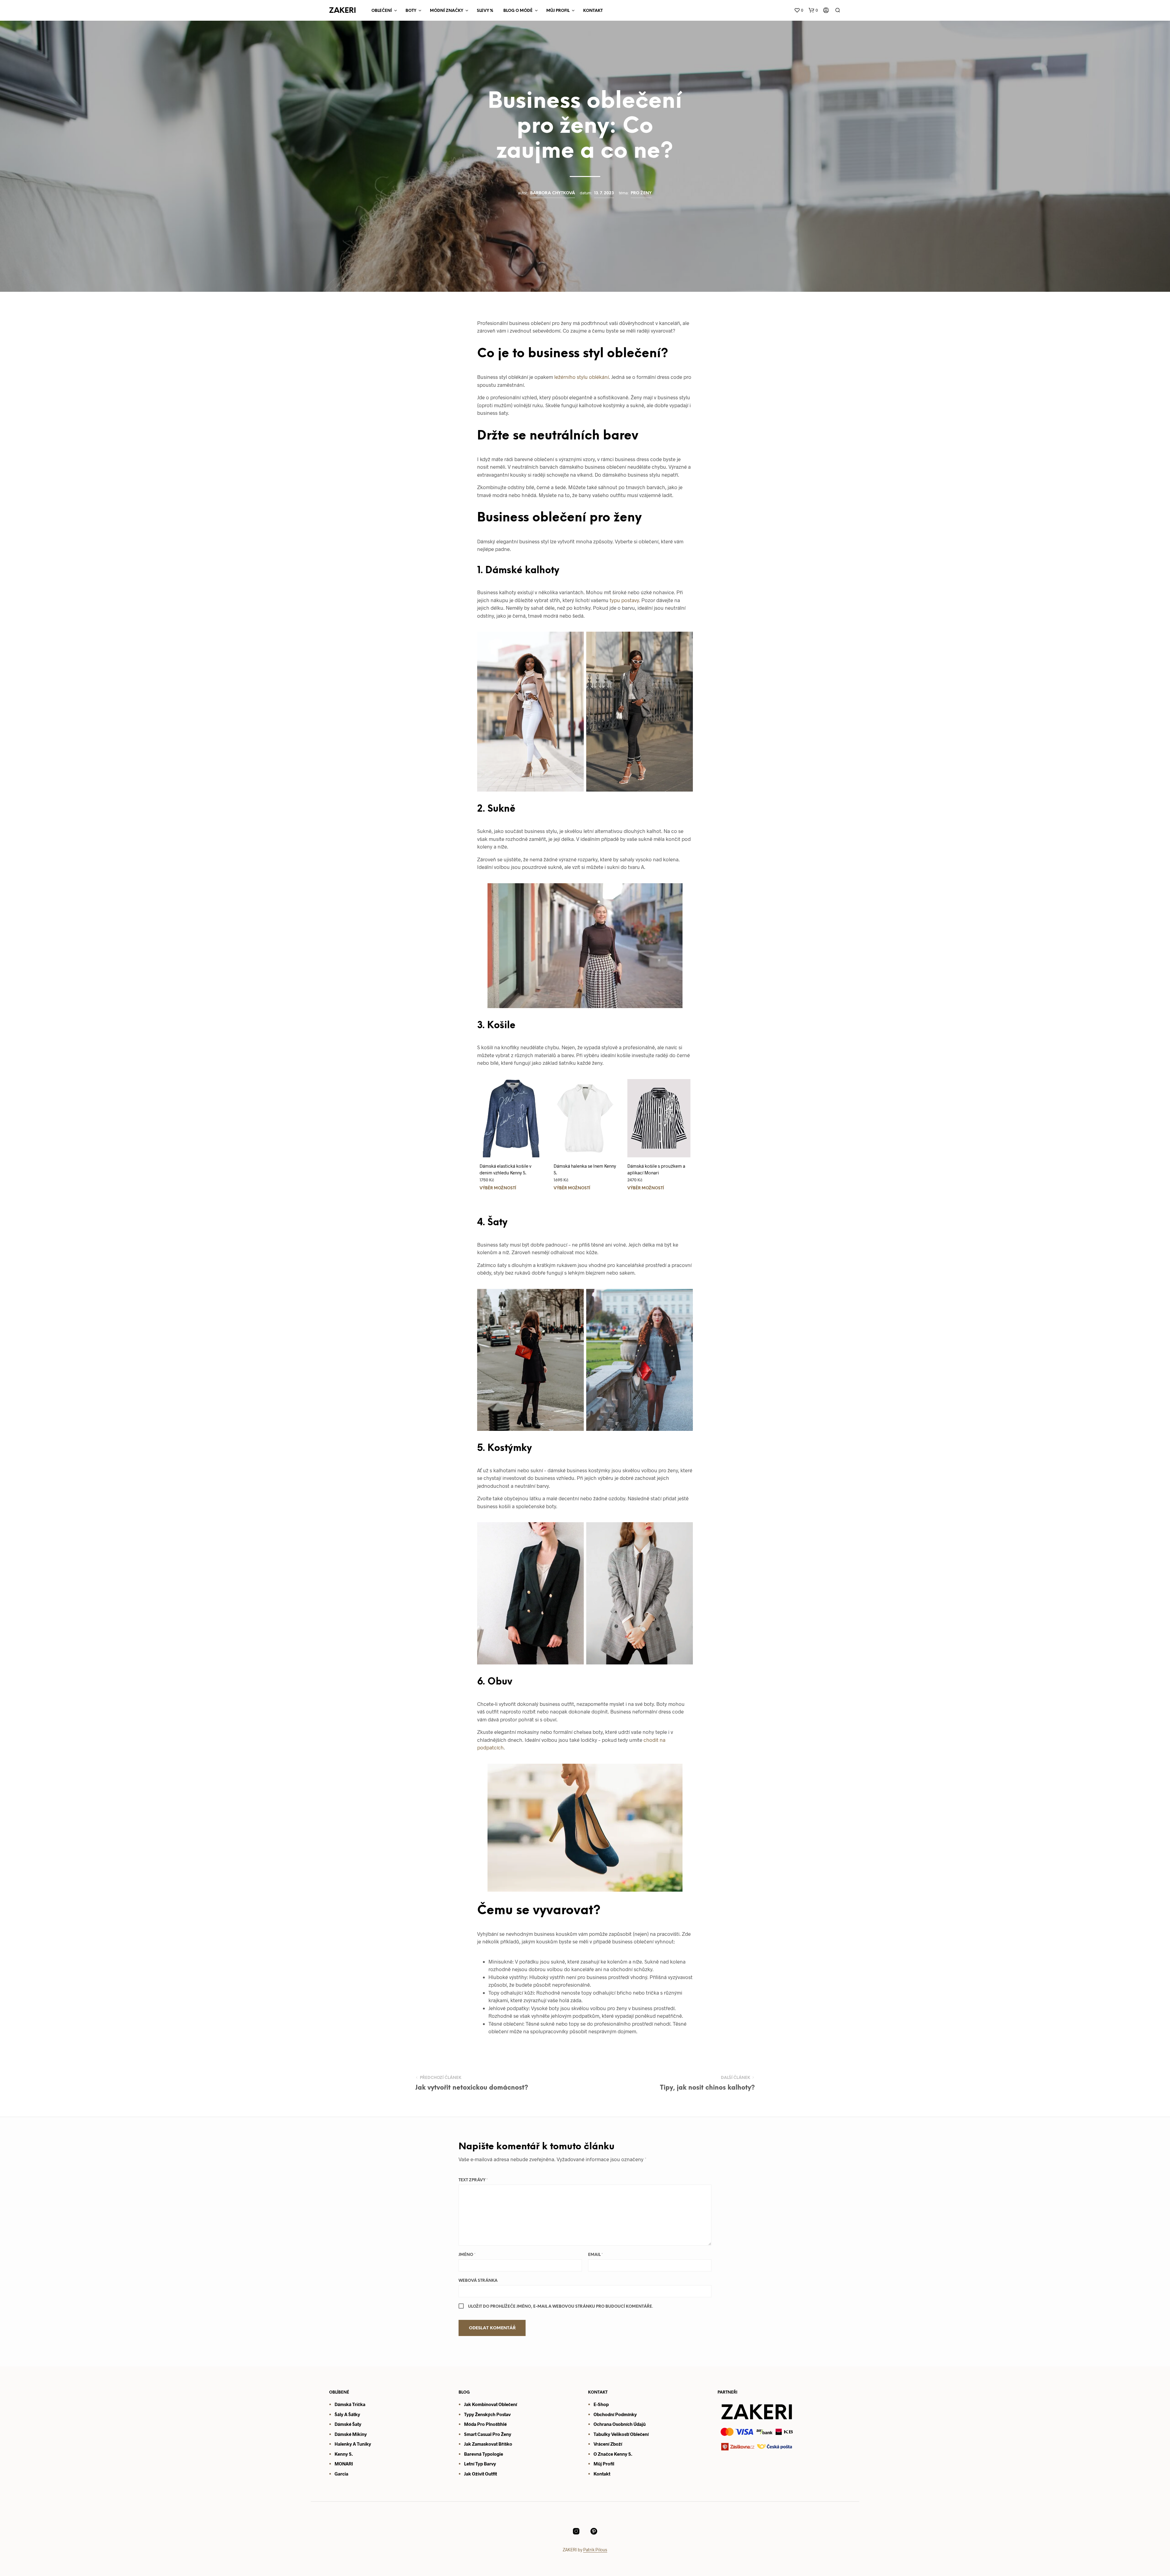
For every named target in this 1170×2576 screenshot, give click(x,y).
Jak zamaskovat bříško (488, 2444)
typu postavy (624, 600)
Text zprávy (473, 2180)
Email (596, 2255)
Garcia (341, 2474)
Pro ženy (641, 193)
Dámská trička (350, 2404)
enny (622, 2454)
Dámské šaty (348, 2424)
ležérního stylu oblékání (581, 377)
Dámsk (342, 2434)
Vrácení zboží (608, 2444)
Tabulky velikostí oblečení (621, 2434)
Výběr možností (498, 1188)
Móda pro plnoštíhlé (485, 2424)
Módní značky (447, 11)
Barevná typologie (484, 2454)
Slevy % (485, 11)
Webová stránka (478, 2281)
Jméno (467, 2255)
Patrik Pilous (595, 2550)
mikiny (359, 2434)
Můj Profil (558, 11)
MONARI (344, 2464)
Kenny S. (344, 2454)
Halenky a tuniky (353, 2444)
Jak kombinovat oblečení (491, 2404)
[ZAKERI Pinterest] (594, 2531)
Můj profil (604, 2464)
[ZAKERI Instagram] (576, 2531)
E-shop (601, 2404)
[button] (799, 10)
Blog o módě (518, 11)
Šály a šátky (347, 2414)
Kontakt (593, 11)
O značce (603, 2454)
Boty (411, 11)
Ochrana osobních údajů (620, 2424)
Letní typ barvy (480, 2464)
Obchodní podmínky (615, 2414)
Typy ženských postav (487, 2414)
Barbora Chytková (553, 193)
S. (630, 2454)
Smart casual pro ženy (488, 2434)
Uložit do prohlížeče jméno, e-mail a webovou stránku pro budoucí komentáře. (560, 2307)
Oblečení (382, 11)
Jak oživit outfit (480, 2474)
